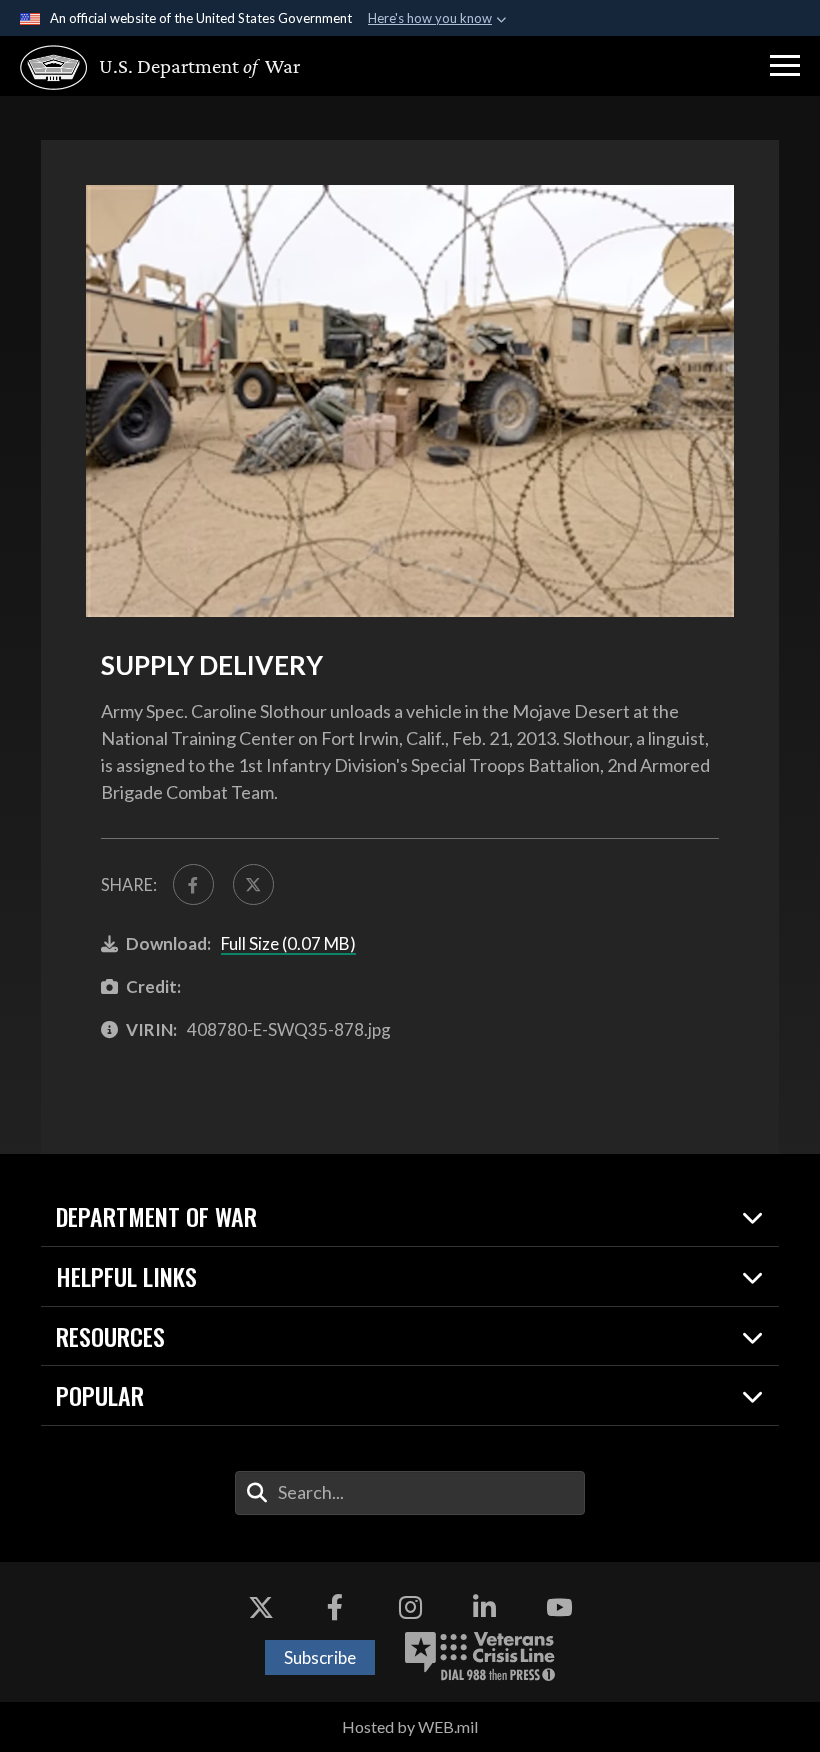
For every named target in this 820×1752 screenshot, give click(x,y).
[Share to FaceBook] (193, 884)
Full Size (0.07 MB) (288, 943)
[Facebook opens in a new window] (335, 1607)
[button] (785, 66)
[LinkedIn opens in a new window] (485, 1607)
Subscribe (320, 1657)
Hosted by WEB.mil (410, 1726)
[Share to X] (253, 884)
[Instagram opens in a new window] (410, 1607)
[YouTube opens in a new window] (559, 1607)
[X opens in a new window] (261, 1607)
